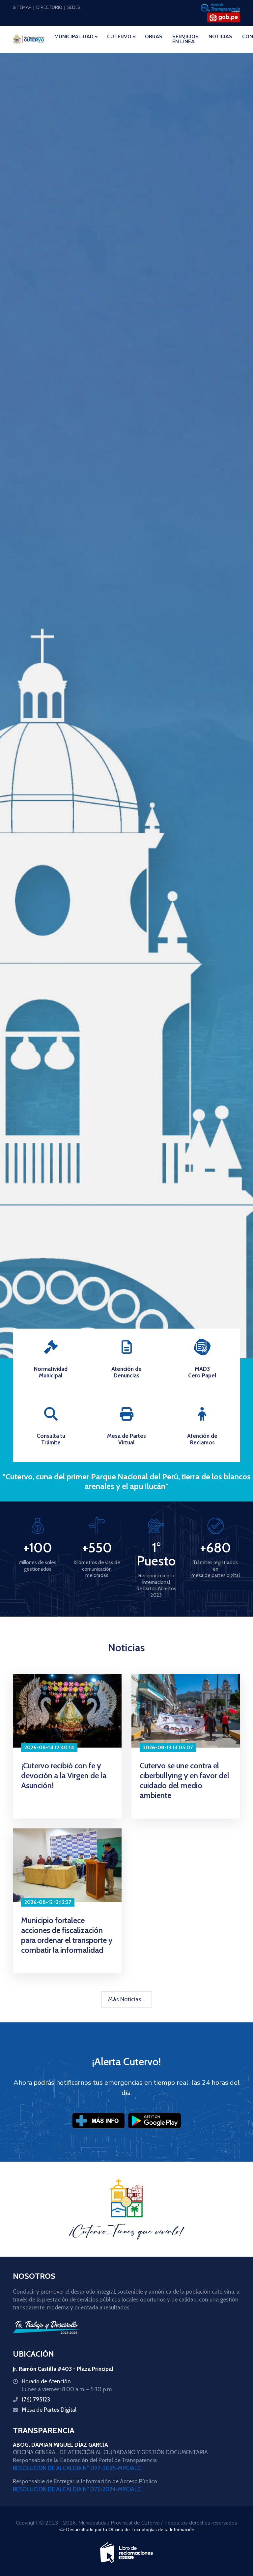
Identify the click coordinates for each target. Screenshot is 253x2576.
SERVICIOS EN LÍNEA (185, 39)
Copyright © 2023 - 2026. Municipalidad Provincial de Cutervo (88, 2523)
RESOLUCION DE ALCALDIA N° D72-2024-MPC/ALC (77, 2489)
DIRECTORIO (49, 8)
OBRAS (154, 37)
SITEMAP (22, 8)
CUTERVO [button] (119, 37)
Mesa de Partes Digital (49, 2410)
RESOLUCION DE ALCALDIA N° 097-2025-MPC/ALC (77, 2468)
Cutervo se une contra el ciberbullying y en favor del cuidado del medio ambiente (184, 1780)
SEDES (74, 8)
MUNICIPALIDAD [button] (74, 37)
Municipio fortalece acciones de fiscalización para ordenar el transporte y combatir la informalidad (67, 1935)
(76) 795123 (36, 2399)
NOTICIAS (220, 37)
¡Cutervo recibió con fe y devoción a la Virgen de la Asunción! (64, 1775)
